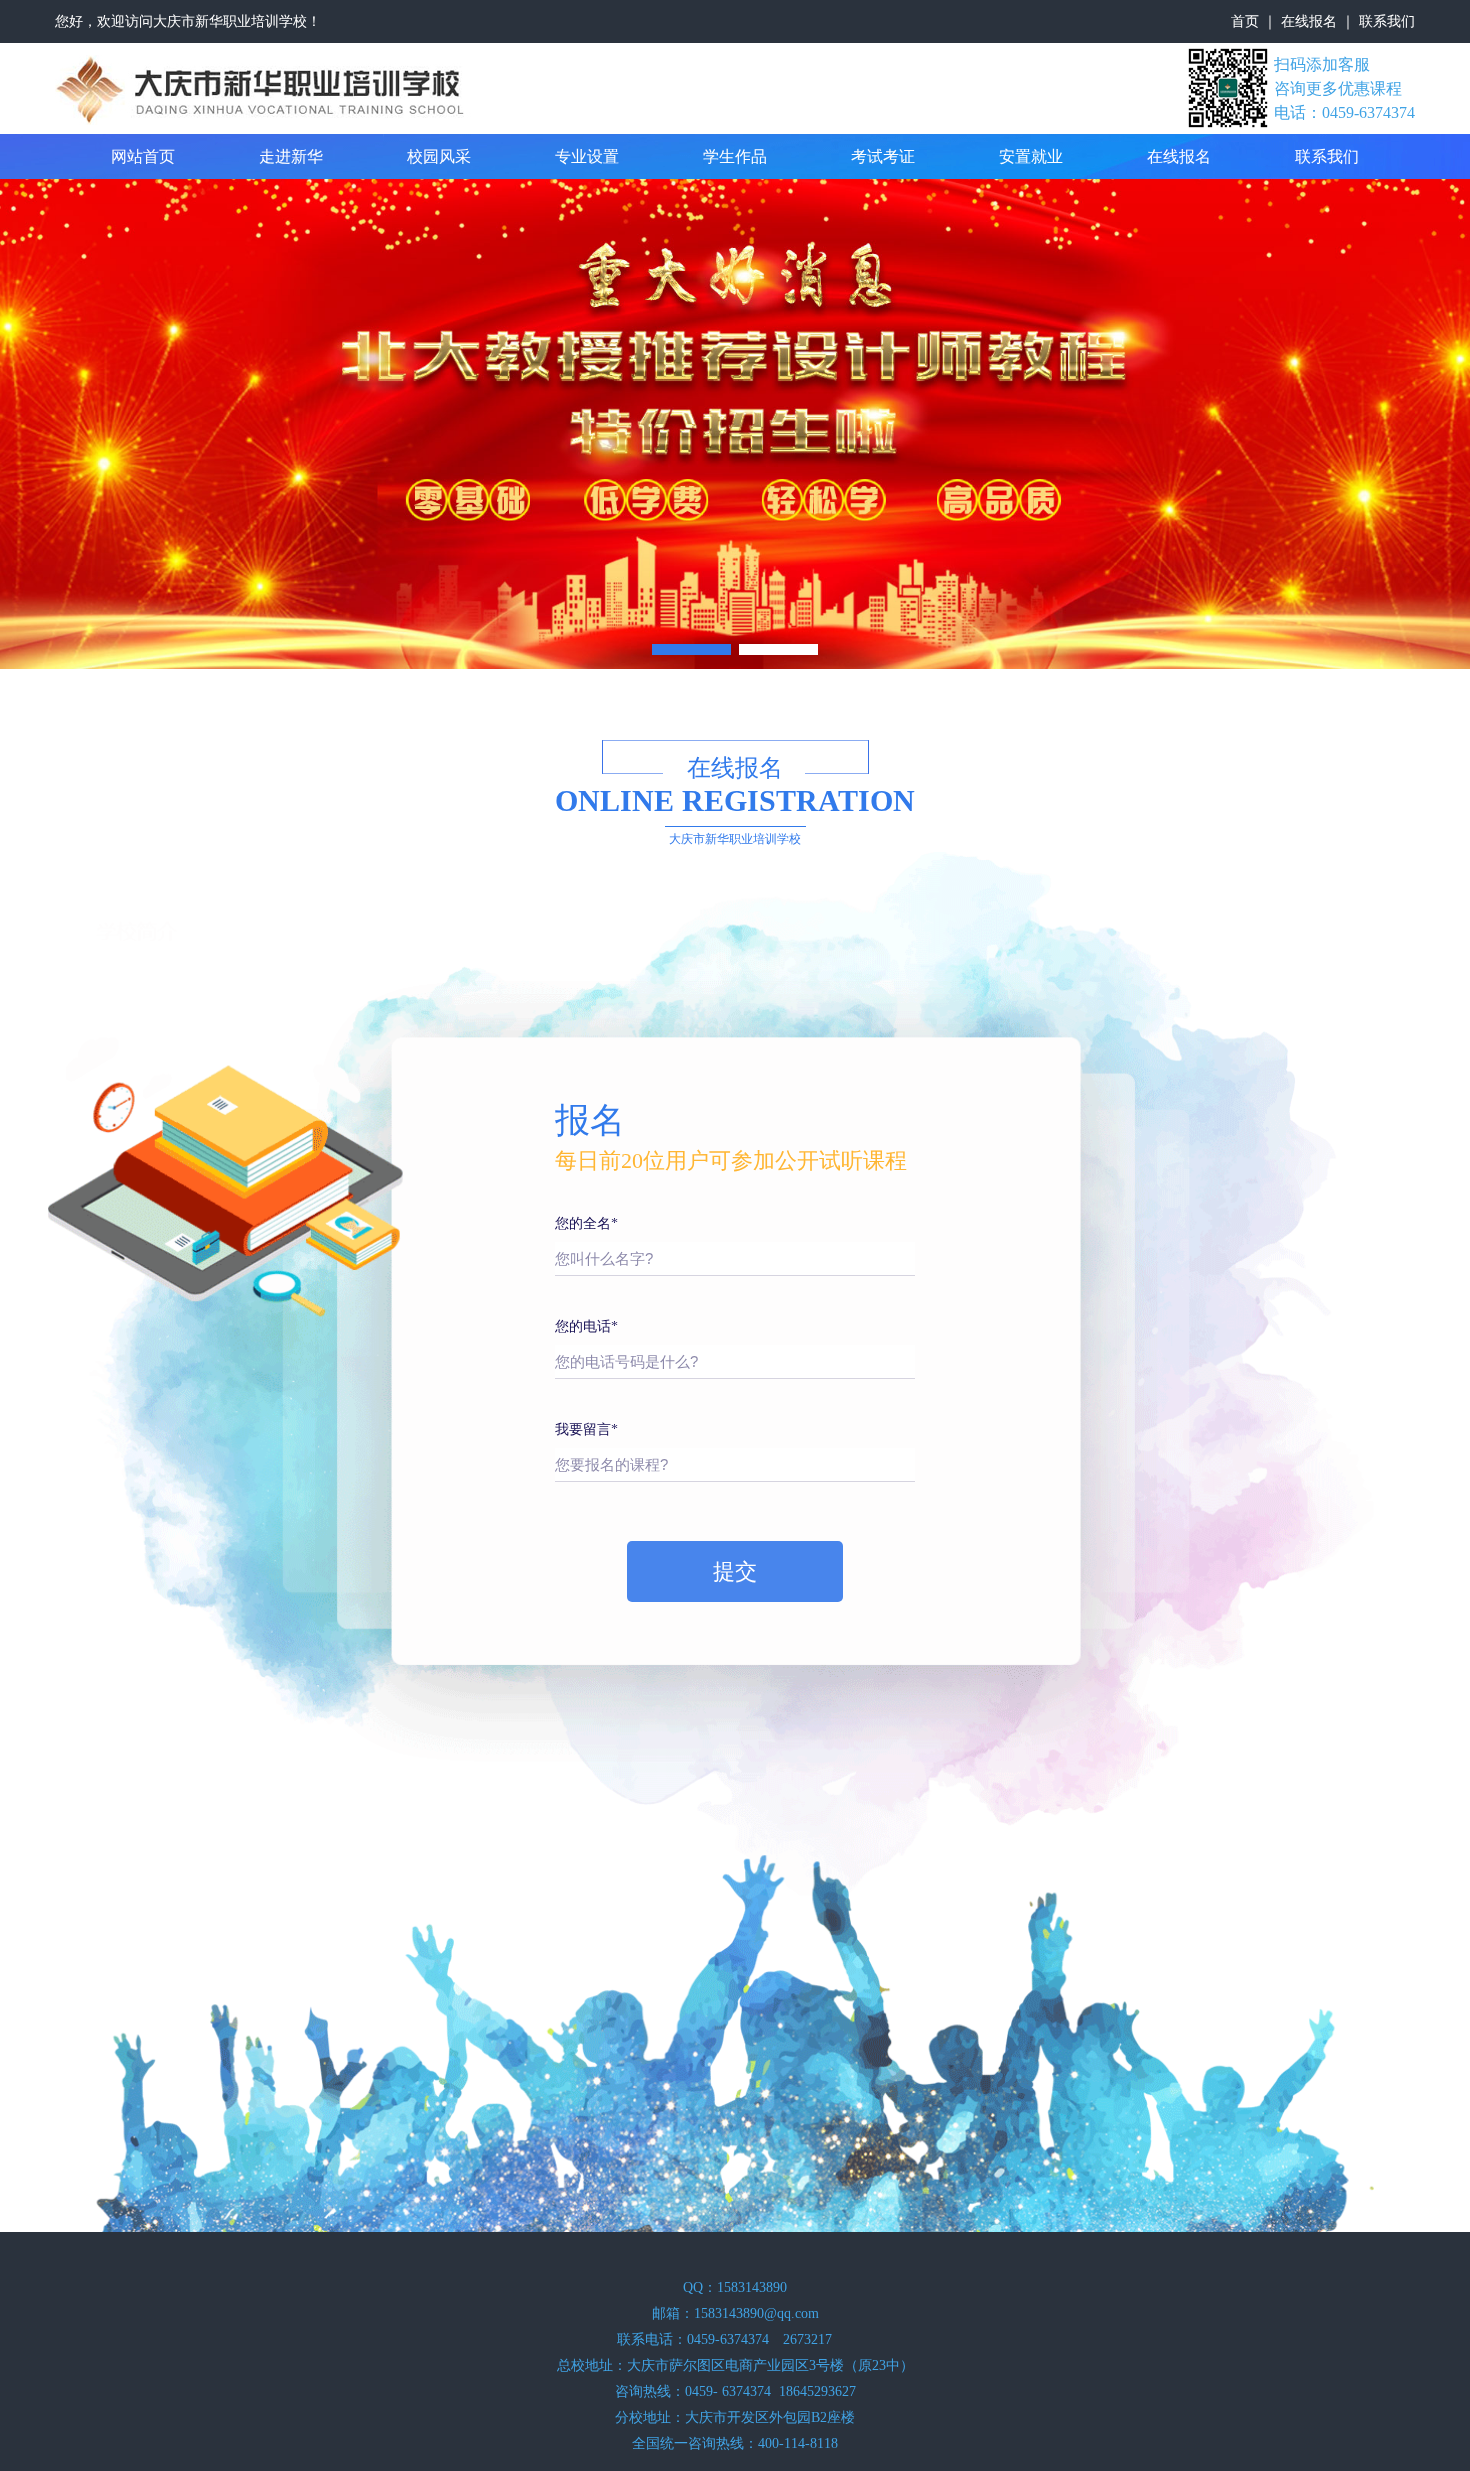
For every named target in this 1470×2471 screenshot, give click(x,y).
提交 (735, 1571)
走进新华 (291, 156)
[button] (691, 649)
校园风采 (439, 156)
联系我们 (1387, 21)
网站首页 (143, 156)
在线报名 (1309, 21)
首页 (1245, 21)
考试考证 (883, 156)
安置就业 (1031, 156)
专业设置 (587, 156)
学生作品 (735, 156)
